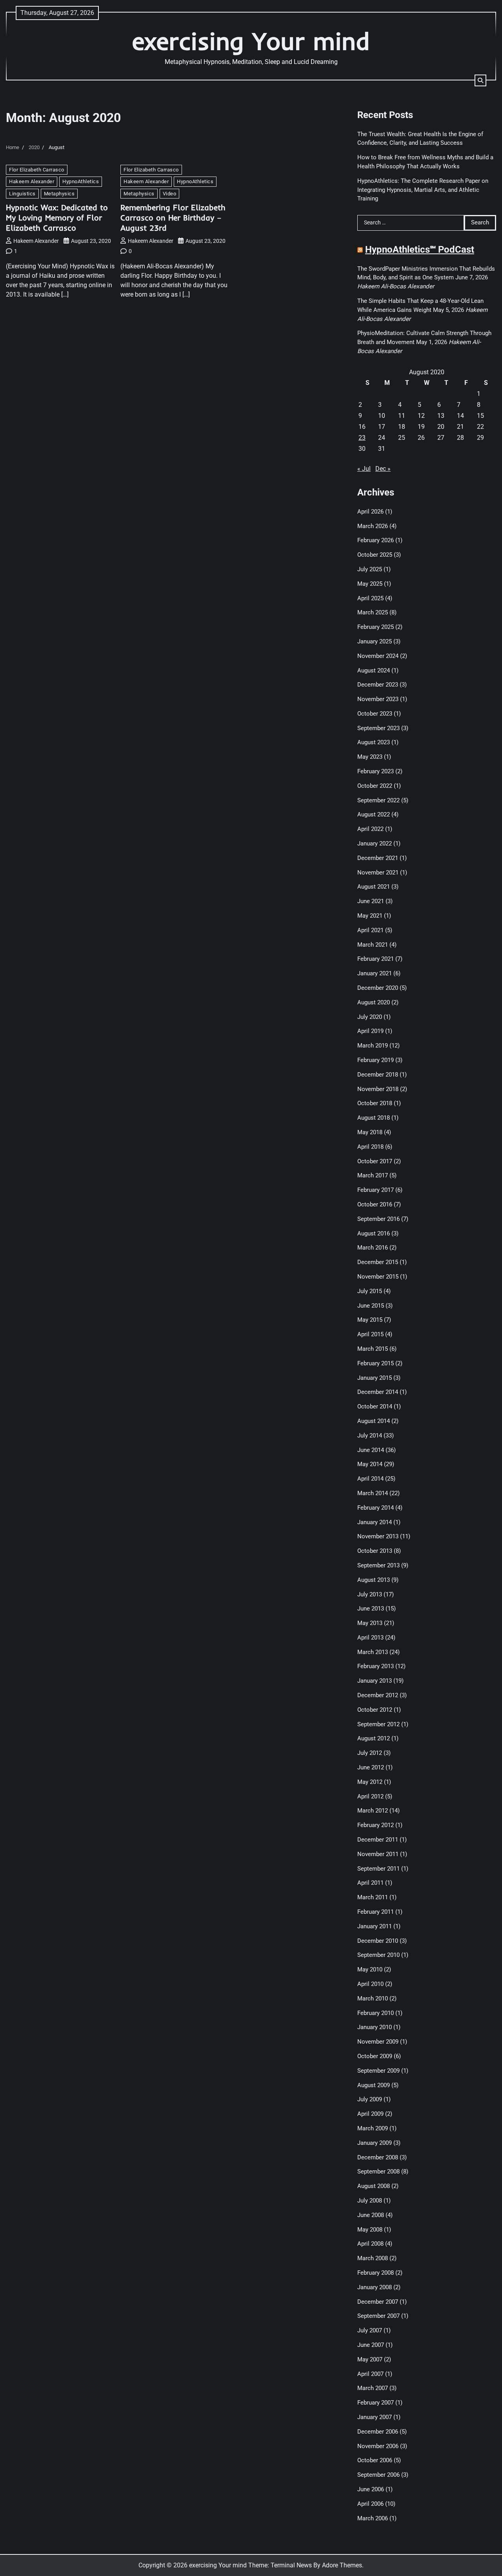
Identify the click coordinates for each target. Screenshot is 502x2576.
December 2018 (378, 1075)
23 (362, 438)
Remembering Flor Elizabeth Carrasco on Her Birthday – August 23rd (173, 218)
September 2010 (378, 1955)
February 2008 (376, 2273)
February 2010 (376, 2013)
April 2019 (370, 1031)
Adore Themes (342, 2565)
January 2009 (375, 2143)
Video (170, 194)
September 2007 (378, 2316)
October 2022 (375, 786)
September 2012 (378, 1724)
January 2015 (375, 1378)
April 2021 (370, 930)
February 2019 (376, 1060)
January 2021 (375, 973)
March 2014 (373, 1493)
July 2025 (370, 569)
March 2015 (373, 1349)
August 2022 (374, 814)
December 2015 (378, 1262)
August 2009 (374, 2085)
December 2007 (378, 2302)
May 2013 (370, 1623)
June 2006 (371, 2489)
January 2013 (375, 1681)
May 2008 (370, 2230)
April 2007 (370, 2374)
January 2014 (375, 1522)
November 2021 (378, 873)
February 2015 (376, 1363)
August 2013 (374, 1580)
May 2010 (370, 1969)
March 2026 (373, 526)
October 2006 (375, 2460)
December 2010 (378, 1941)
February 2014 (376, 1508)
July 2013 (370, 1594)
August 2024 (374, 670)
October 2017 (375, 1161)
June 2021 (371, 901)
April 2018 (370, 1147)
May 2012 (370, 1782)
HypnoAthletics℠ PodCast (420, 250)
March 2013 (373, 1652)
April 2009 (370, 2114)
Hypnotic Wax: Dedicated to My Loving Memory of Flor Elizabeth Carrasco (57, 218)
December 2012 (378, 1695)
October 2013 (375, 1551)
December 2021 (378, 858)
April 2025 (370, 598)
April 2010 (370, 1984)
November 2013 (378, 1536)
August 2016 (374, 1233)
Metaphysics (59, 194)
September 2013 (378, 1565)
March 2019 (373, 1046)
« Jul (364, 469)
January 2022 (375, 843)
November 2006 (378, 2446)
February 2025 (376, 627)
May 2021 (370, 916)
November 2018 (378, 1089)
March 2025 (373, 612)
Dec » (383, 469)
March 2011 (373, 1897)
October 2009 (375, 2056)
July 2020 (370, 1017)
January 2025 (375, 641)
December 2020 (378, 988)
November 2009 (378, 2042)
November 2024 (378, 656)
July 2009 (370, 2099)
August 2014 (374, 1421)
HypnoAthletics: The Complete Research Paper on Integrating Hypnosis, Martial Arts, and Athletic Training (423, 190)
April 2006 (370, 2504)
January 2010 (375, 2027)
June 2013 (371, 1609)
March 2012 (373, 1811)
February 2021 (376, 959)
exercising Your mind (251, 41)
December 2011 (378, 1840)
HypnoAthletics (81, 181)
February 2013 (376, 1666)
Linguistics (22, 194)
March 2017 (373, 1175)
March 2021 (373, 945)
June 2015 (371, 1306)
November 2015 (378, 1277)
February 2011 (376, 1912)
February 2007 (376, 2403)
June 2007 (371, 2345)
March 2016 (373, 1248)
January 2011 (375, 1926)
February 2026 (376, 540)
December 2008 (378, 2157)
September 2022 (378, 800)
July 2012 (370, 1753)
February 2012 (376, 1825)
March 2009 (373, 2128)
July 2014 (370, 1436)
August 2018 (374, 1118)
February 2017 (376, 1190)
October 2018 (375, 1103)
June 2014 (371, 1450)
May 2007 (370, 2359)
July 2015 (370, 1291)
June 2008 (371, 2215)
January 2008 (375, 2287)
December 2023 (378, 685)
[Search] (480, 80)
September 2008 (378, 2172)
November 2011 (378, 1854)
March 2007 (373, 2388)
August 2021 (374, 887)
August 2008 (374, 2186)
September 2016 (378, 1219)
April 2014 (370, 1479)
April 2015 (370, 1334)
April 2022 (370, 829)
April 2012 (370, 1796)
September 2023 (378, 728)
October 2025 (375, 555)
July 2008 (370, 2201)
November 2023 (378, 699)
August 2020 (374, 1002)
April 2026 (370, 512)
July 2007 (370, 2330)
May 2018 (370, 1132)
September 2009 (378, 2071)
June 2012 (371, 1767)
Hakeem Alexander (32, 181)
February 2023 (376, 771)
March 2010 (373, 1998)
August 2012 (374, 1738)
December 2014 (378, 1392)
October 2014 (375, 1406)
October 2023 (375, 714)
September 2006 (378, 2475)
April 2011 (370, 1883)
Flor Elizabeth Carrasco (37, 170)
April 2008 (370, 2244)
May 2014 (370, 1464)
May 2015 (370, 1320)
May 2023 (370, 757)
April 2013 (370, 1638)
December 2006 (378, 2432)
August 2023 (374, 742)
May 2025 (370, 584)
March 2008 (373, 2258)
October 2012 (375, 1710)
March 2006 (373, 2518)
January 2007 (375, 2417)
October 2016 (375, 1204)
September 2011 (378, 1869)
